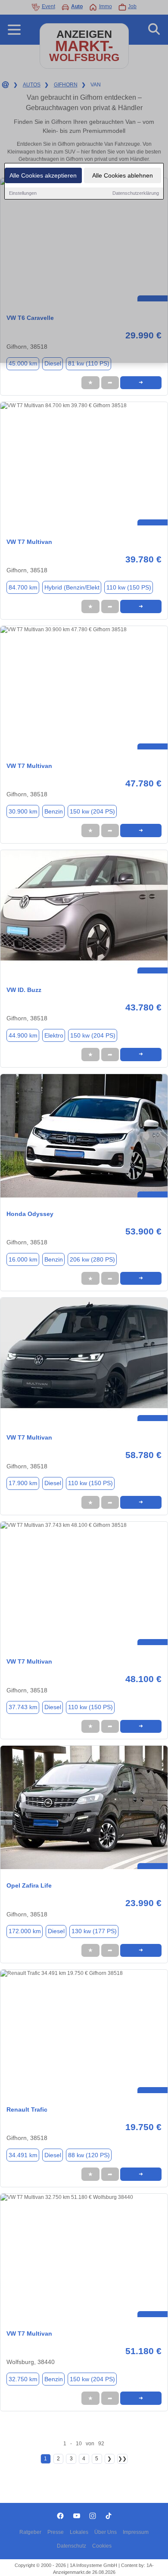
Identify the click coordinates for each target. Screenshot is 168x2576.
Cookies (102, 2546)
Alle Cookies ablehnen (123, 175)
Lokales (79, 2532)
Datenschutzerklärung (136, 193)
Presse (56, 2532)
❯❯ (122, 2459)
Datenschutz (72, 2546)
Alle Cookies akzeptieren (43, 175)
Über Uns (106, 2532)
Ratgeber (30, 2532)
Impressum (136, 2532)
